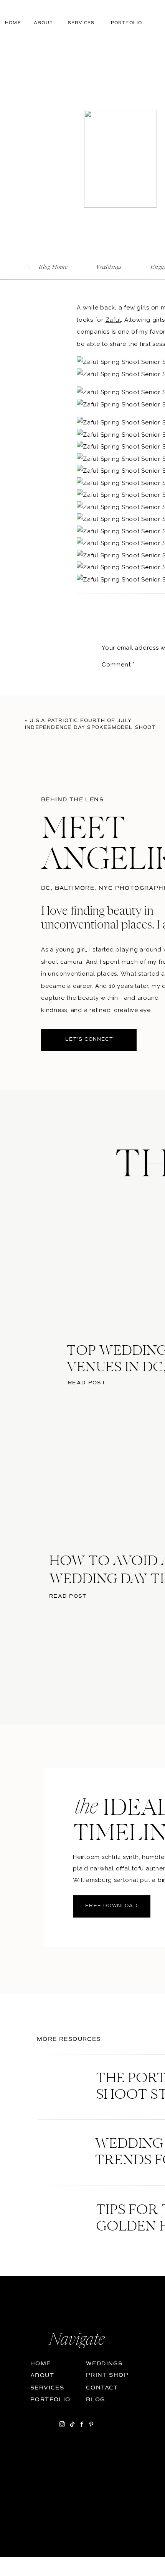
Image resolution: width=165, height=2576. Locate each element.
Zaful (113, 320)
